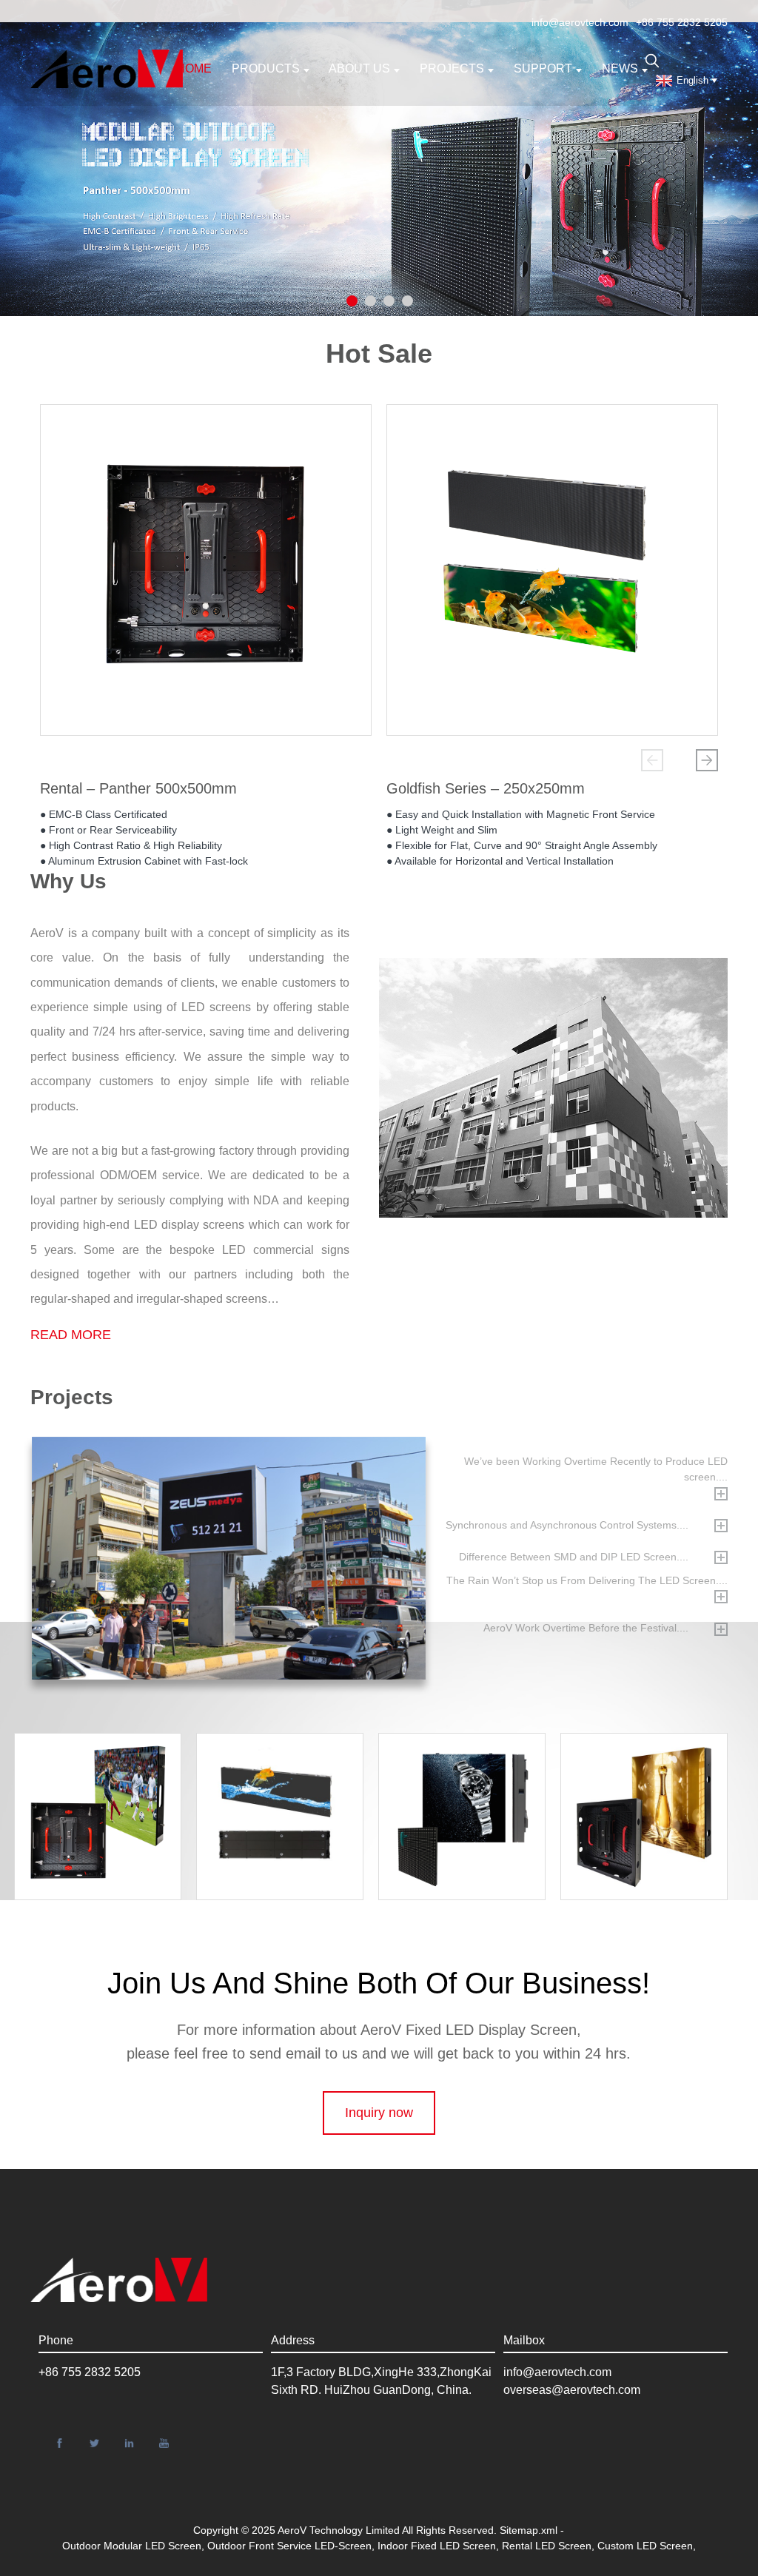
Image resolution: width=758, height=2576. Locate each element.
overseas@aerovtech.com (572, 2390)
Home (194, 68)
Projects (452, 68)
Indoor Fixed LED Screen (437, 2546)
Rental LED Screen (547, 2546)
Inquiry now (379, 2113)
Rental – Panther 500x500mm (138, 788)
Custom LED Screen (645, 2546)
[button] (652, 760)
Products (266, 68)
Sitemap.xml (529, 2530)
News (620, 68)
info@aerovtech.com (580, 22)
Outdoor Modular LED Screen (132, 2546)
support (543, 68)
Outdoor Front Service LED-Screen (289, 2546)
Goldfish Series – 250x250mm (486, 788)
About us (359, 68)
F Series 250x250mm (469, 1779)
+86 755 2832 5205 (682, 22)
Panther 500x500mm (651, 1765)
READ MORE (71, 1335)
